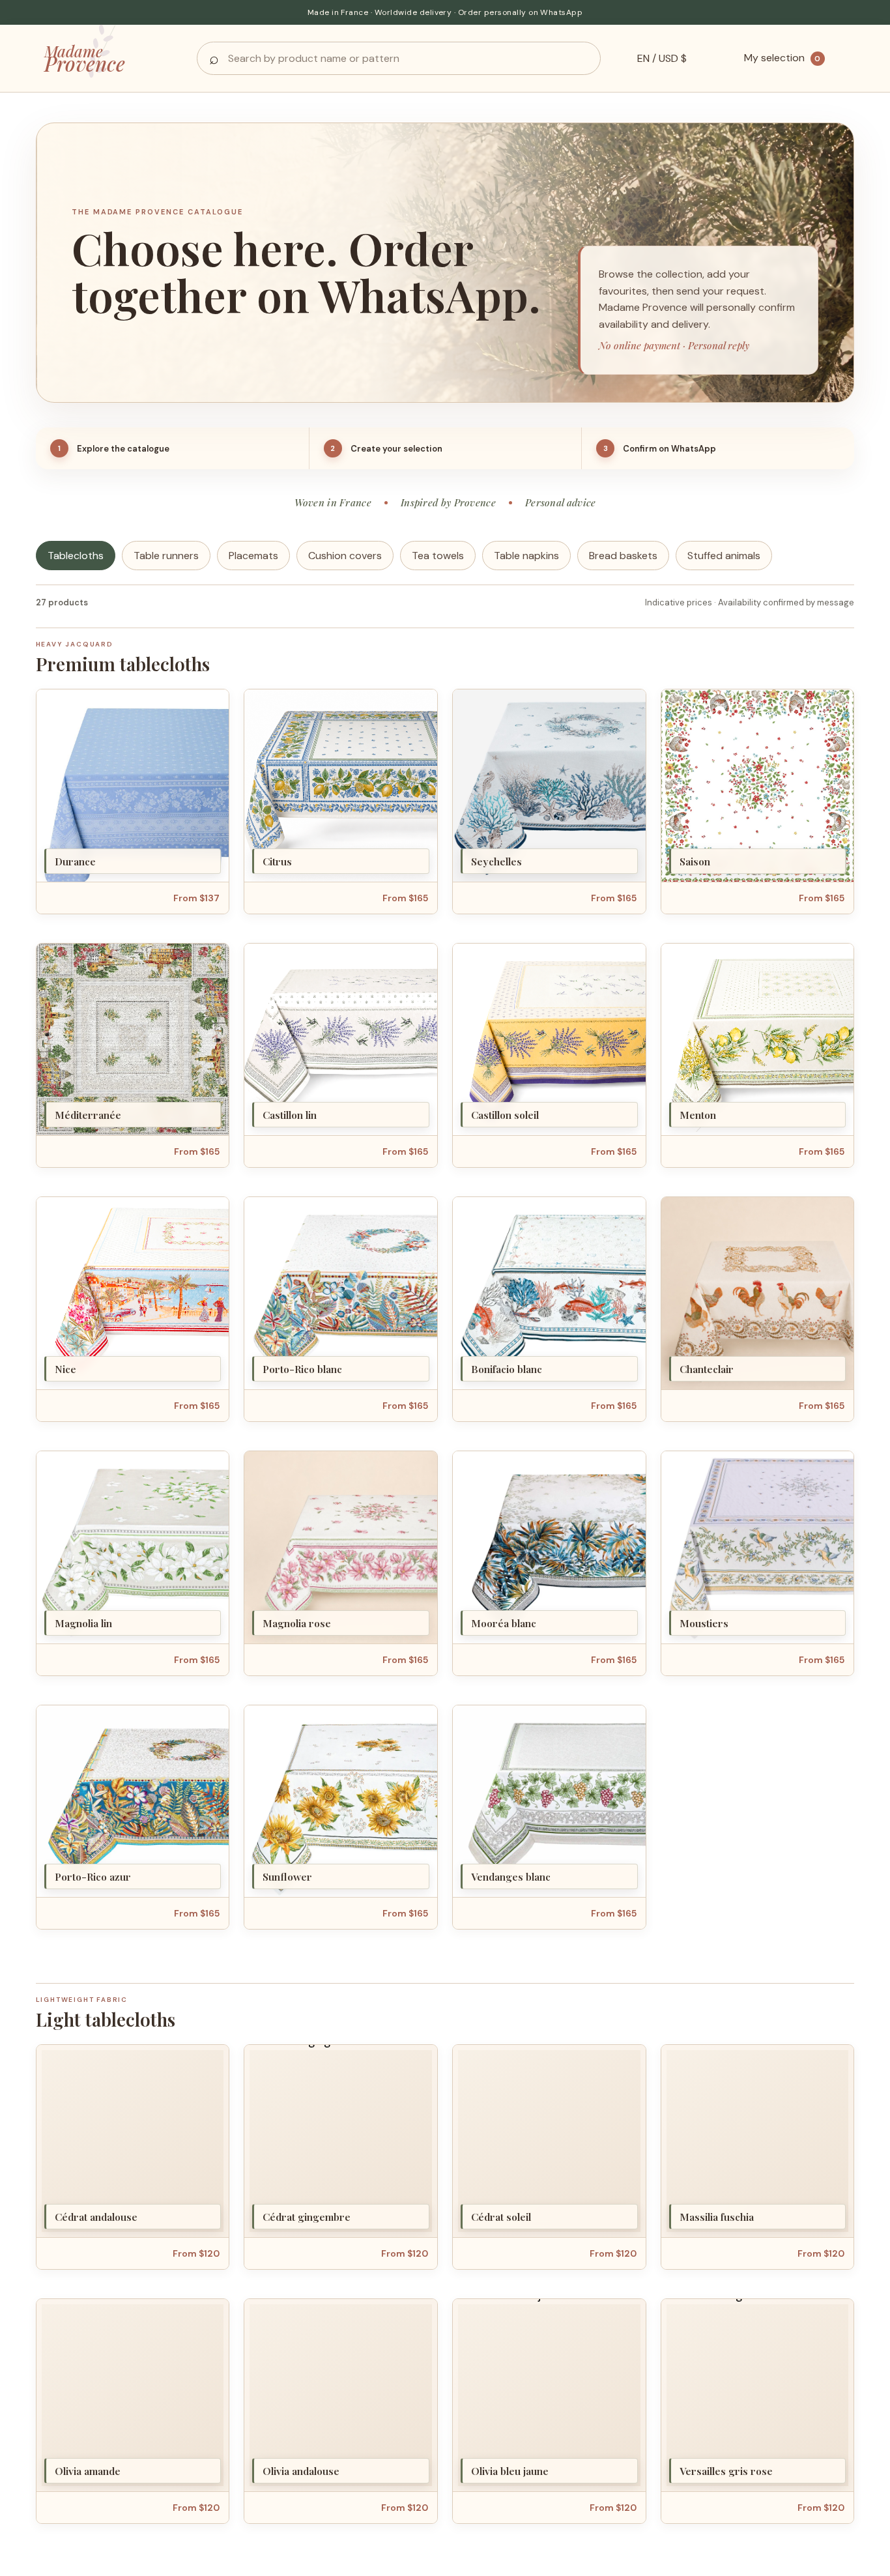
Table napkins (526, 556)
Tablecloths (76, 556)
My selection (782, 58)
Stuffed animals (724, 556)
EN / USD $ (662, 58)
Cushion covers (345, 556)
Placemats (253, 556)
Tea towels (438, 556)
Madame (85, 58)
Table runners (166, 556)
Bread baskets (623, 556)
